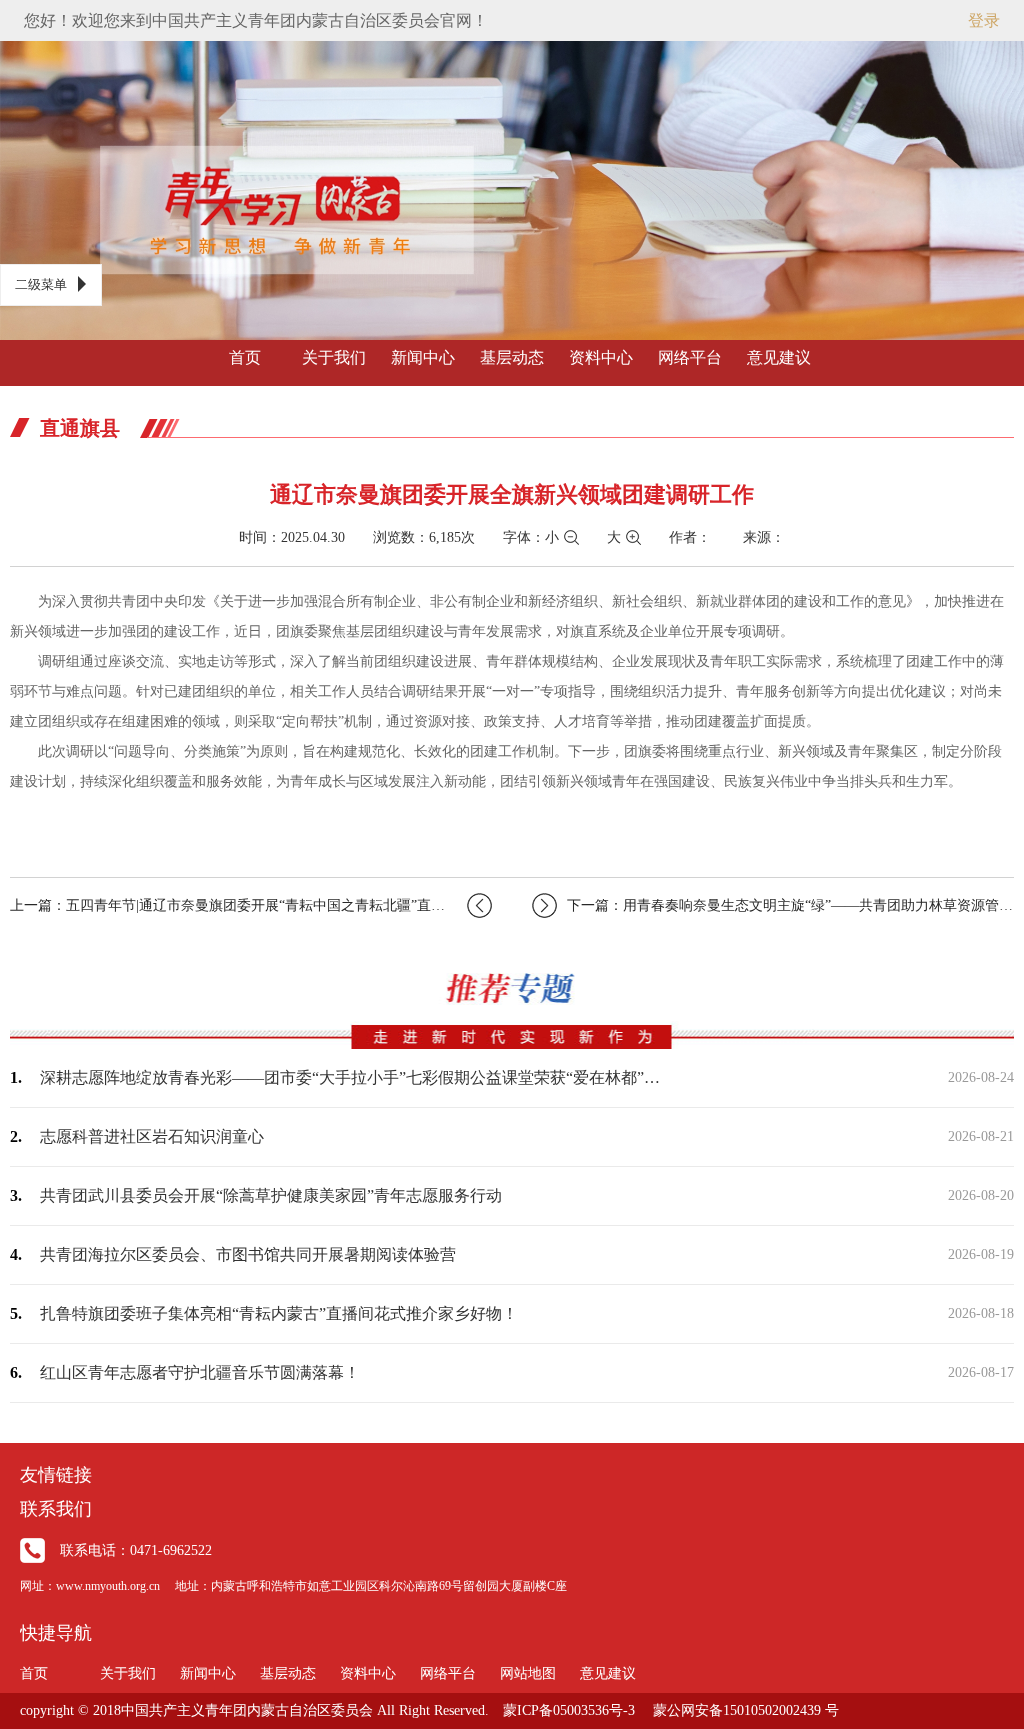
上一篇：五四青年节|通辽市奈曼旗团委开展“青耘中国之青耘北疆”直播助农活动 (251, 905)
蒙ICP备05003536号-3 (569, 1710)
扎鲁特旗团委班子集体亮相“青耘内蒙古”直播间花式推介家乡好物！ (279, 1313)
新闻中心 (423, 357)
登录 (984, 20)
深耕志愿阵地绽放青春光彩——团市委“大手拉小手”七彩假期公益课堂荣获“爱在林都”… (350, 1077)
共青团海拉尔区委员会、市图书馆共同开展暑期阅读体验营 (248, 1254)
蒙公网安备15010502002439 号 (746, 1710)
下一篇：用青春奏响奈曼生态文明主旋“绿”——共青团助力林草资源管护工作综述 (790, 905)
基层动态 (512, 357)
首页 (245, 357)
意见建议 (779, 357)
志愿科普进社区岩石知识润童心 (152, 1136)
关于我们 (334, 357)
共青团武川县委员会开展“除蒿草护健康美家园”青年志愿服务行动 (271, 1195)
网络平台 (690, 357)
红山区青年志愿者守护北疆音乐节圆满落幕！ (200, 1372)
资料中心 (601, 357)
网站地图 (528, 1673)
